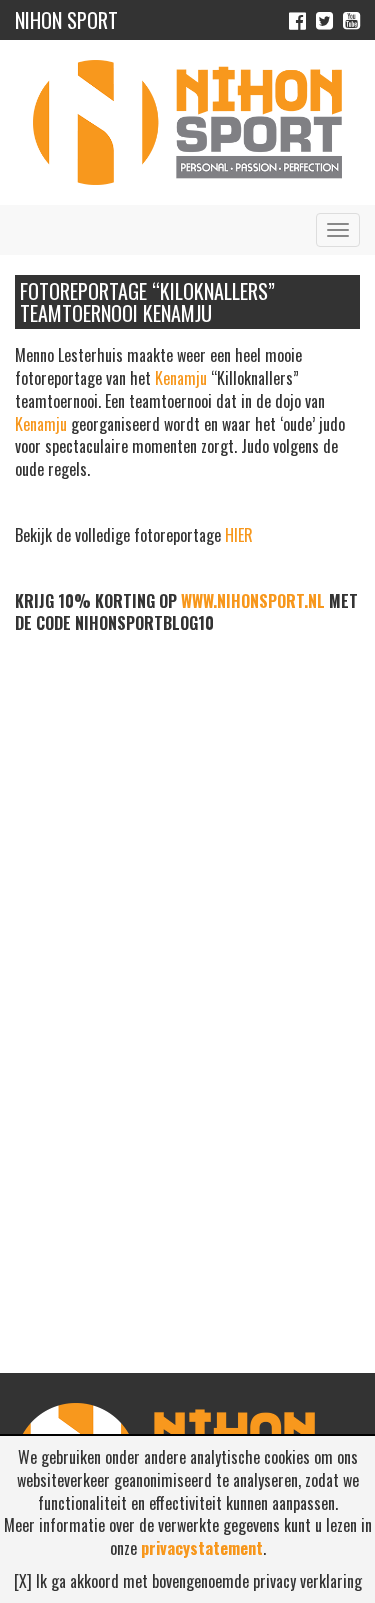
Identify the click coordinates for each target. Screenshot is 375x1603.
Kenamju (181, 378)
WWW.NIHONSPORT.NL (253, 601)
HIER (239, 535)
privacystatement (202, 1548)
